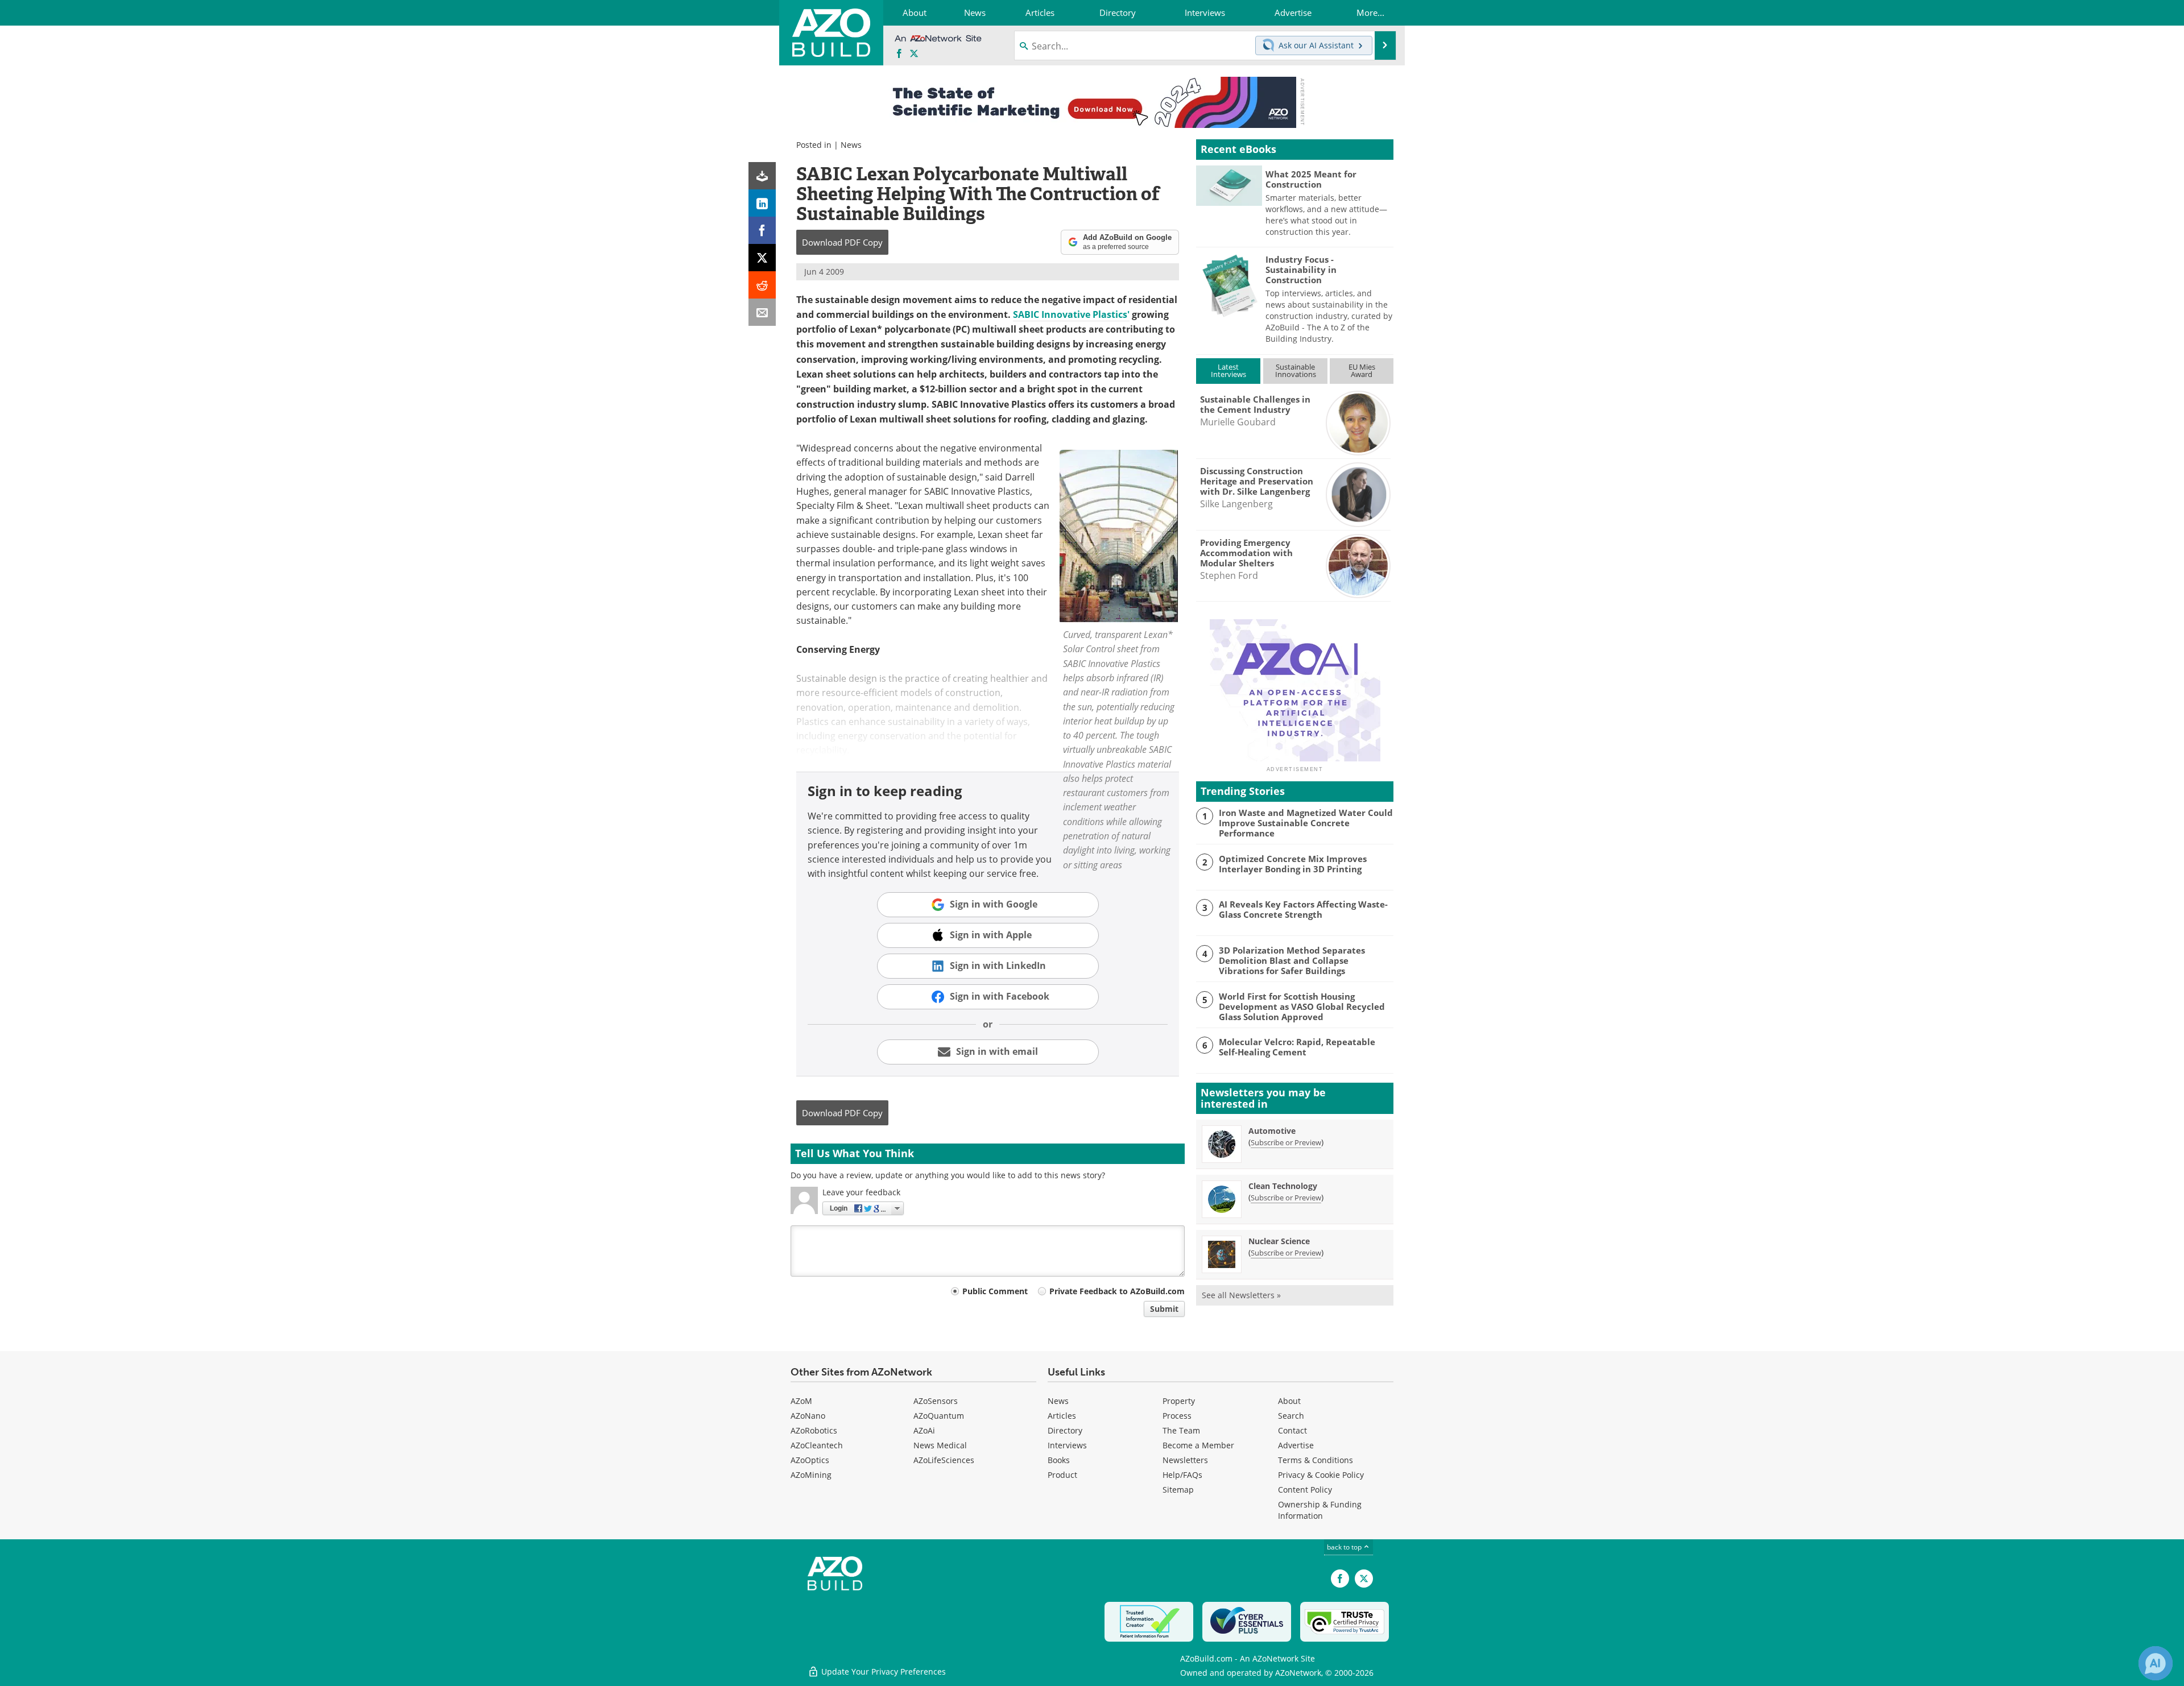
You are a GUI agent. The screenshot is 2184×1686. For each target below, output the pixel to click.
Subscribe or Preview (1286, 1142)
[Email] (762, 312)
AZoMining (811, 1475)
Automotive (1272, 1131)
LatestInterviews (1228, 370)
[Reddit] (762, 285)
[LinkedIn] (762, 203)
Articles (1062, 1416)
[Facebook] (762, 230)
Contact (1292, 1430)
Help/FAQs (1182, 1475)
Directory (1065, 1430)
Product (1062, 1475)
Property (1179, 1401)
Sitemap (1178, 1490)
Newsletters (1185, 1460)
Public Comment (995, 1291)
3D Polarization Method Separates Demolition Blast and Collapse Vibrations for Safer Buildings (1292, 960)
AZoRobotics (814, 1430)
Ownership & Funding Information (1320, 1510)
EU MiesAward (1362, 370)
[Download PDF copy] (762, 176)
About (1289, 1401)
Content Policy (1305, 1490)
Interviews (1067, 1445)
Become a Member (1198, 1445)
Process (1177, 1416)
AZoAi (924, 1430)
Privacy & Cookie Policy (1321, 1475)
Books (1059, 1460)
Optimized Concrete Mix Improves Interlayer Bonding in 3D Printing (1293, 864)
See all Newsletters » (1241, 1295)
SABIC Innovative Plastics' (1071, 314)
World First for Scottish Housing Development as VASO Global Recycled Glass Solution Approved (1302, 1006)
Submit (1164, 1309)
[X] (762, 258)
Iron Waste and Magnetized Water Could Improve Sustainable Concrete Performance (1306, 823)
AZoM (801, 1401)
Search (1291, 1416)
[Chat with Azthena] (2156, 1663)
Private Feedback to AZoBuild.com (1117, 1291)
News (851, 145)
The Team (1181, 1430)
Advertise (1296, 1445)
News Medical (940, 1445)
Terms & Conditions (1316, 1460)
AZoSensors (936, 1401)
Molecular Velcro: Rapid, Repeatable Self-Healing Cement (1297, 1047)
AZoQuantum (939, 1416)
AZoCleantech (817, 1445)
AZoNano (808, 1416)
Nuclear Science (1279, 1241)
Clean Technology (1283, 1186)
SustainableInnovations (1296, 370)
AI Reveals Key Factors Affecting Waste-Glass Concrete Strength (1303, 909)
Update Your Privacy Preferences (882, 1671)
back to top (1345, 1547)
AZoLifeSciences (944, 1460)
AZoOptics (810, 1460)
